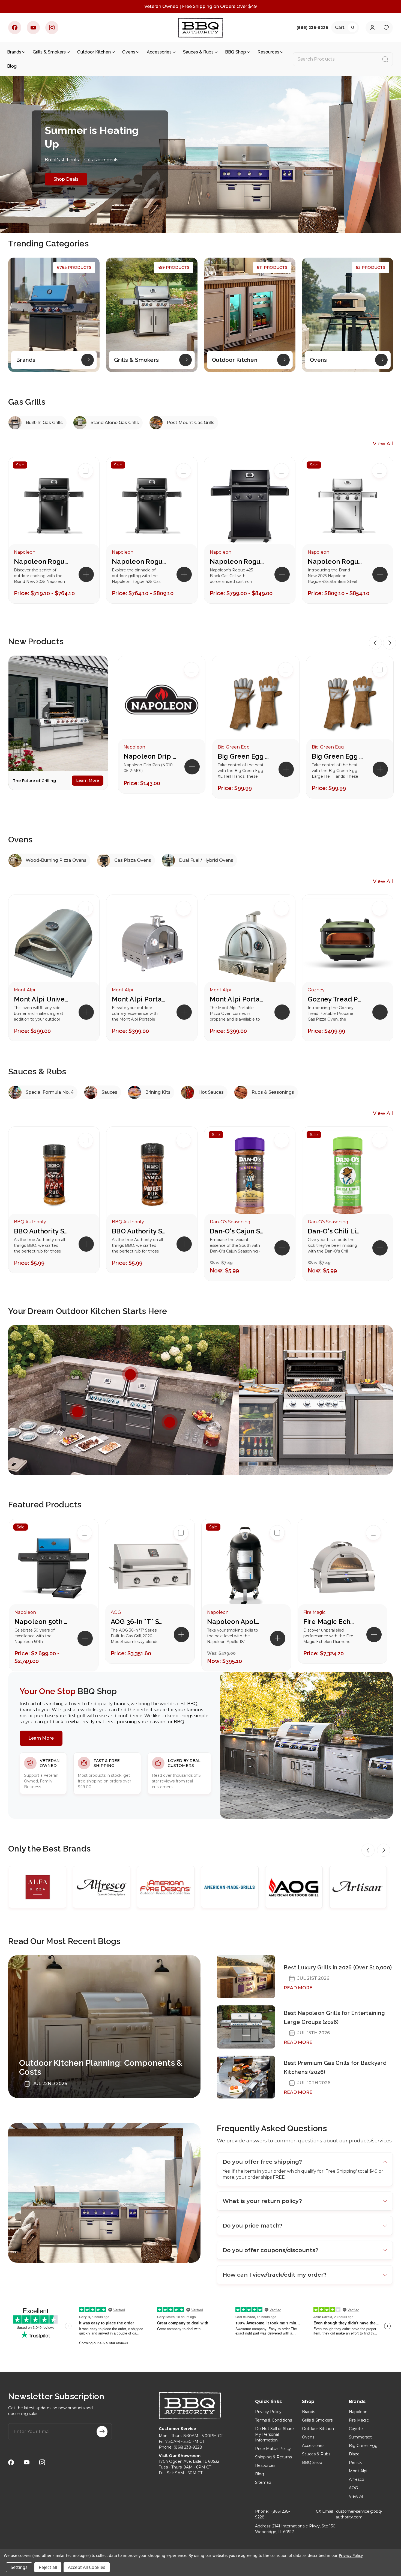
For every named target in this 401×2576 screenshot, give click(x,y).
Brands (14, 52)
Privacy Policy (268, 2412)
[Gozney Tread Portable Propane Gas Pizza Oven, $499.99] (348, 944)
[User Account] (372, 28)
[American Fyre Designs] (166, 1887)
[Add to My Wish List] (191, 705)
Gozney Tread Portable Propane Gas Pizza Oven (335, 999)
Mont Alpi (358, 2471)
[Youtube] (33, 28)
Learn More (88, 780)
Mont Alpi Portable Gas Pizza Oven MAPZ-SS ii (139, 999)
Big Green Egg (363, 2446)
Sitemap (263, 2482)
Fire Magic (359, 2420)
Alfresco (357, 2479)
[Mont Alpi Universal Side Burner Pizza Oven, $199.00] (54, 944)
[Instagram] (52, 28)
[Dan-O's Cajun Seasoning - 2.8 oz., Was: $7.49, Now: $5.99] (250, 1176)
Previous (375, 643)
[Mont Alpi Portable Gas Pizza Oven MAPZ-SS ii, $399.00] (152, 944)
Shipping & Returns (273, 2457)
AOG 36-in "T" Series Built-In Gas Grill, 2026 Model (138, 1622)
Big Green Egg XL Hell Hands (245, 756)
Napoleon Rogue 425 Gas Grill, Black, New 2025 (41, 561)
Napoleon (358, 2412)
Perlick (355, 2462)
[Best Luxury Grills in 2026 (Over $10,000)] (246, 1977)
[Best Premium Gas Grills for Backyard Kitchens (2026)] (246, 2077)
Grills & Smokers (49, 52)
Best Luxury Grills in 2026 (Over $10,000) (338, 1967)
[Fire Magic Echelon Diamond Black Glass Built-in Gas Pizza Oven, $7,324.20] (342, 1567)
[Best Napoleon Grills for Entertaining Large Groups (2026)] (246, 2027)
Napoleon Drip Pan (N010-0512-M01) (151, 756)
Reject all (48, 2567)
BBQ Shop (236, 52)
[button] (192, 767)
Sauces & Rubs (198, 52)
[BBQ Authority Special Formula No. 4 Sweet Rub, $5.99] (152, 1176)
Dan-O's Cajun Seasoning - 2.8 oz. (237, 1231)
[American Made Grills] (230, 1887)
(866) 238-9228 (188, 2447)
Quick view (191, 687)
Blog (12, 66)
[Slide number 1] (200, 154)
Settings (19, 2567)
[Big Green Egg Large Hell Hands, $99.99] (350, 703)
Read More (298, 1988)
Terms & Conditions (273, 2420)
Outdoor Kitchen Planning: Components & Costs (101, 2067)
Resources (268, 52)
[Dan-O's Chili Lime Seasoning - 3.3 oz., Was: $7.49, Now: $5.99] (348, 1176)
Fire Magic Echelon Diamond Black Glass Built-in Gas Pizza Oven (331, 1622)
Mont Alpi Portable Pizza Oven (237, 999)
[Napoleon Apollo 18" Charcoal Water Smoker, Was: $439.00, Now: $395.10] (246, 1567)
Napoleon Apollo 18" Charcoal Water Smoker (234, 1622)
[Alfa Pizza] (38, 1887)
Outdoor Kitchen (94, 52)
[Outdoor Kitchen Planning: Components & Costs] (104, 2026)
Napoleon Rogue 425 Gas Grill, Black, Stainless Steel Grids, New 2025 (139, 561)
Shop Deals (66, 179)
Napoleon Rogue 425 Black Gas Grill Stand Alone (237, 561)
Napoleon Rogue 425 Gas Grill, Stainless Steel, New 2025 (335, 561)
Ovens (129, 52)
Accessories (159, 52)
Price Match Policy (273, 2449)
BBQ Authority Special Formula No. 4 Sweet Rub (139, 1231)
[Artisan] (358, 1887)
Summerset (360, 2437)
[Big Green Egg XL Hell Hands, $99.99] (256, 703)
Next (390, 643)
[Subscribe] (102, 2432)
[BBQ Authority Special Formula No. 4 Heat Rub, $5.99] (54, 1176)
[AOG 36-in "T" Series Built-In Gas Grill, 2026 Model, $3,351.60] (150, 1567)
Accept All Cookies (87, 2567)
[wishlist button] (386, 28)
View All (383, 444)
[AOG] (294, 1887)
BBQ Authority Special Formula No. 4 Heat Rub (41, 1231)
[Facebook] (15, 28)
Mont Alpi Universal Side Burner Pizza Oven (41, 999)
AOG (353, 2488)
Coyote (356, 2429)
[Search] (385, 59)
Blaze (354, 2454)
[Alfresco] (102, 1887)
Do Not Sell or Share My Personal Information (274, 2434)
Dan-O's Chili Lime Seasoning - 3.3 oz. (335, 1231)
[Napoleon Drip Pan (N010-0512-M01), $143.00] (162, 703)
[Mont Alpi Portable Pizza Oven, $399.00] (250, 944)
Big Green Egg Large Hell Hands (339, 756)
